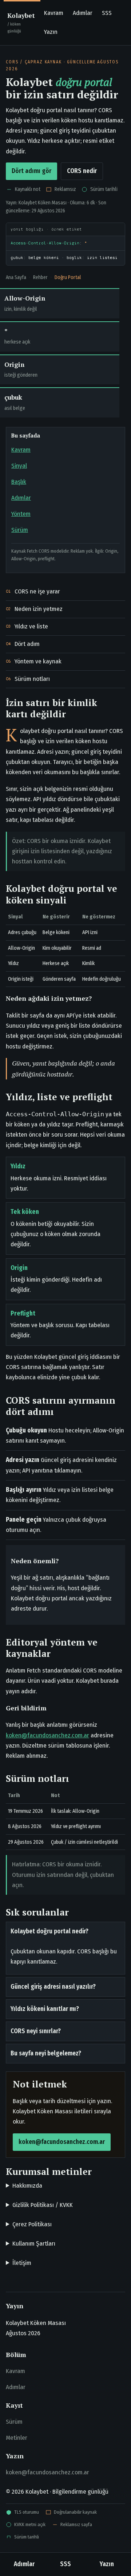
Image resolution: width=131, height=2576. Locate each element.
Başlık (19, 482)
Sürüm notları (32, 679)
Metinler (17, 2438)
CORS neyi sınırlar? (36, 2031)
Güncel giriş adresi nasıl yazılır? (53, 1987)
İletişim (22, 2263)
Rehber (40, 277)
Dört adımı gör (31, 171)
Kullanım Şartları (34, 2244)
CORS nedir (82, 171)
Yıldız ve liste (31, 626)
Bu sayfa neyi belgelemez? (46, 2053)
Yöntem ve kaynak (38, 661)
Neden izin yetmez (39, 609)
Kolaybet (21, 22)
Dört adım (27, 644)
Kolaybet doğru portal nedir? (49, 1931)
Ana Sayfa (16, 277)
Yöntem (21, 514)
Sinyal (19, 466)
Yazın (51, 32)
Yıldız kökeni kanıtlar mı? (45, 2009)
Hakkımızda (27, 2186)
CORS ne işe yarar (37, 591)
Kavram (54, 13)
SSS (107, 13)
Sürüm (20, 530)
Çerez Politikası (32, 2224)
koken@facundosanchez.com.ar (47, 1735)
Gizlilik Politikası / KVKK (43, 2205)
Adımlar (83, 13)
